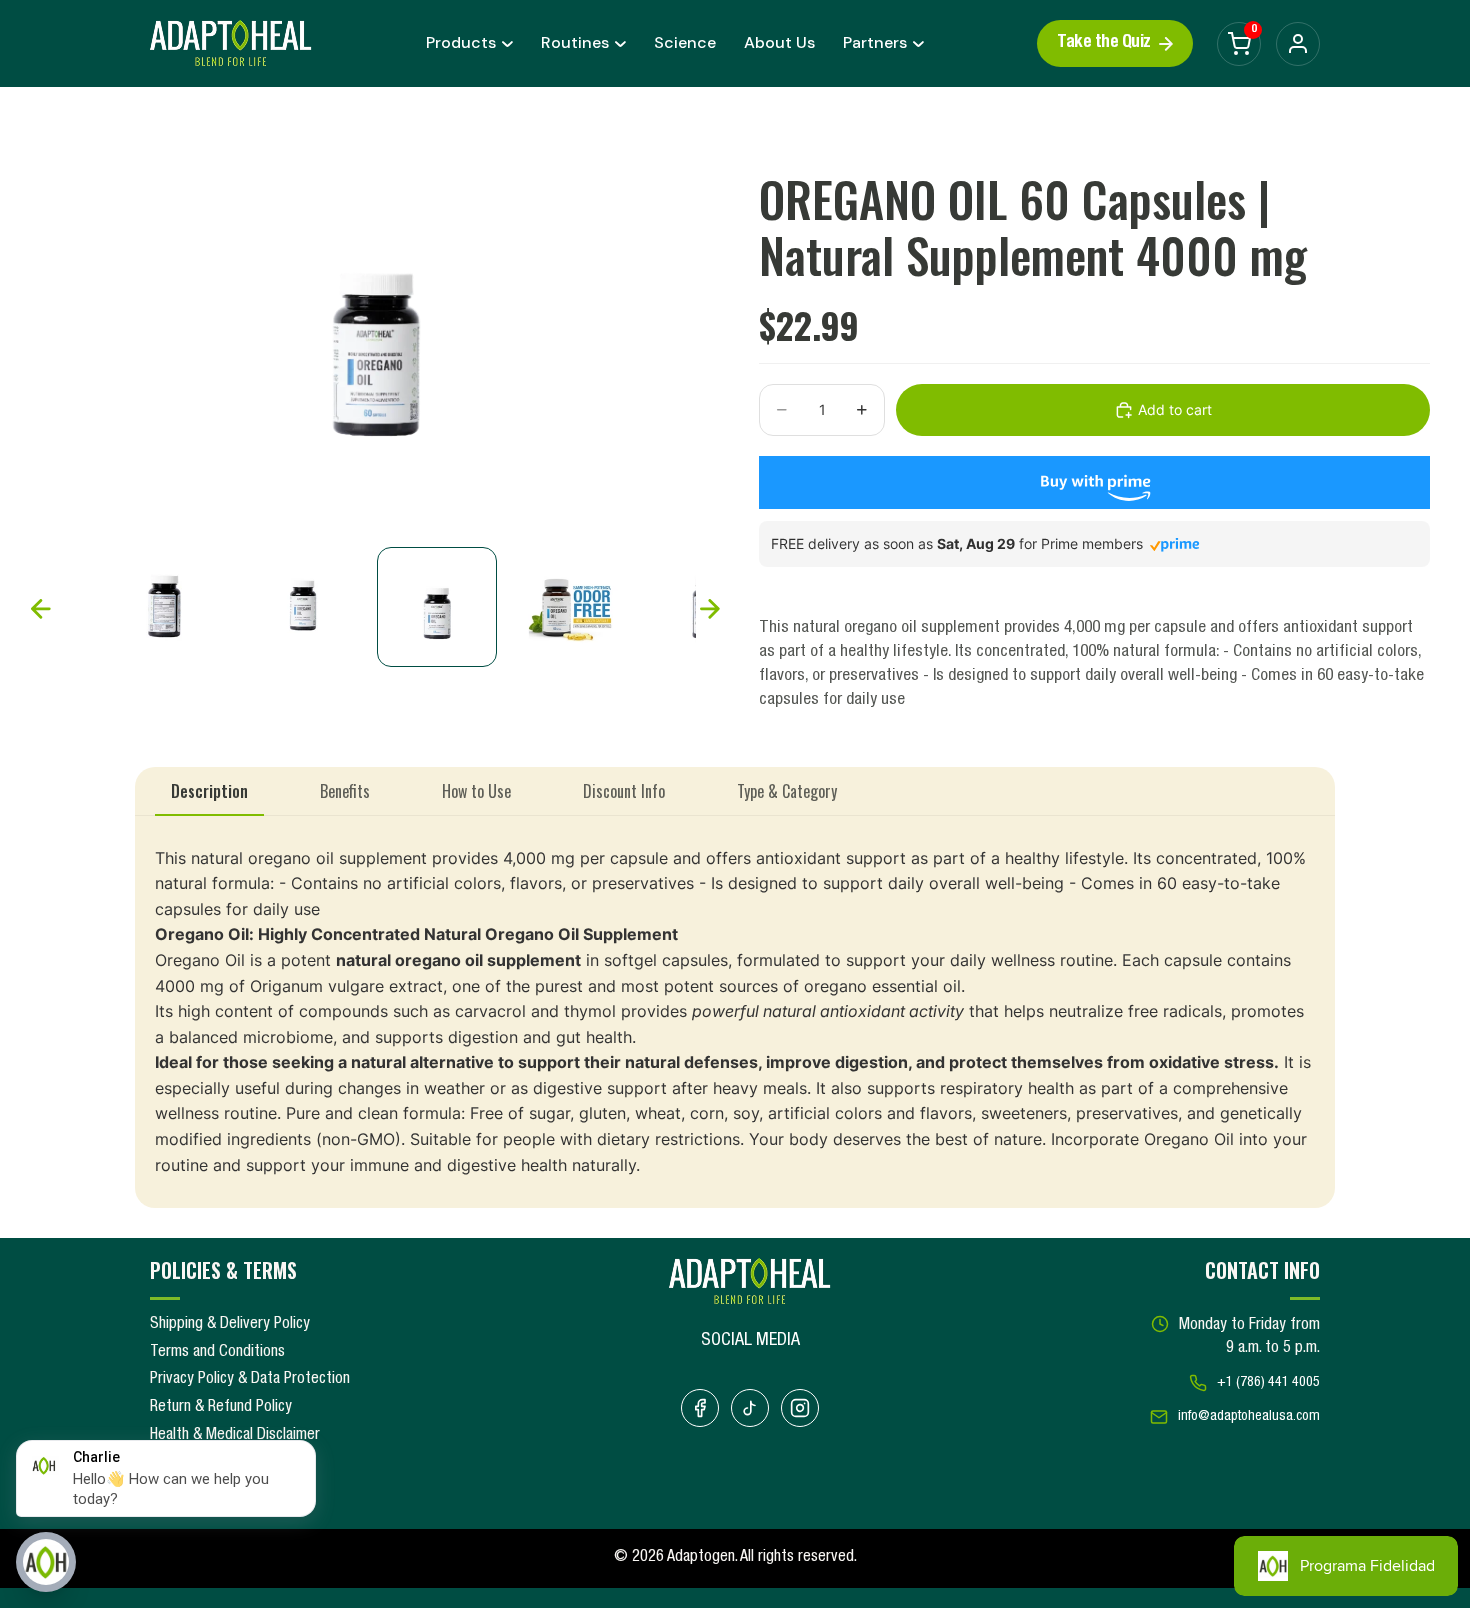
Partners (875, 42)
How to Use (476, 791)
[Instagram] (800, 1408)
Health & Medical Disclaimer (235, 1436)
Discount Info (624, 791)
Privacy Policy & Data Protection (250, 1380)
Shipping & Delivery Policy (230, 1325)
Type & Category (787, 791)
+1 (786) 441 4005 (1268, 1383)
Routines (575, 42)
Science (685, 42)
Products (461, 42)
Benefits (345, 791)
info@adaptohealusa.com (1249, 1417)
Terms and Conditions (217, 1353)
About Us (779, 42)
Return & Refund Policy (221, 1408)
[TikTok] (750, 1408)
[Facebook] (700, 1408)
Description (209, 791)
